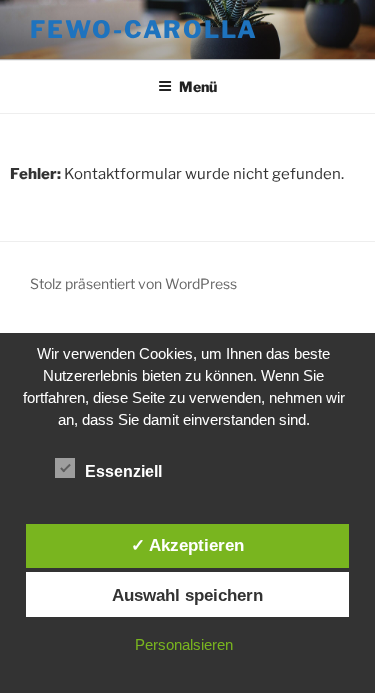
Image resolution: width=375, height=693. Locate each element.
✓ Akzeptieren (187, 545)
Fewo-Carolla (144, 29)
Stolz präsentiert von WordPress (133, 283)
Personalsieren (184, 644)
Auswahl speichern (187, 595)
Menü (198, 86)
